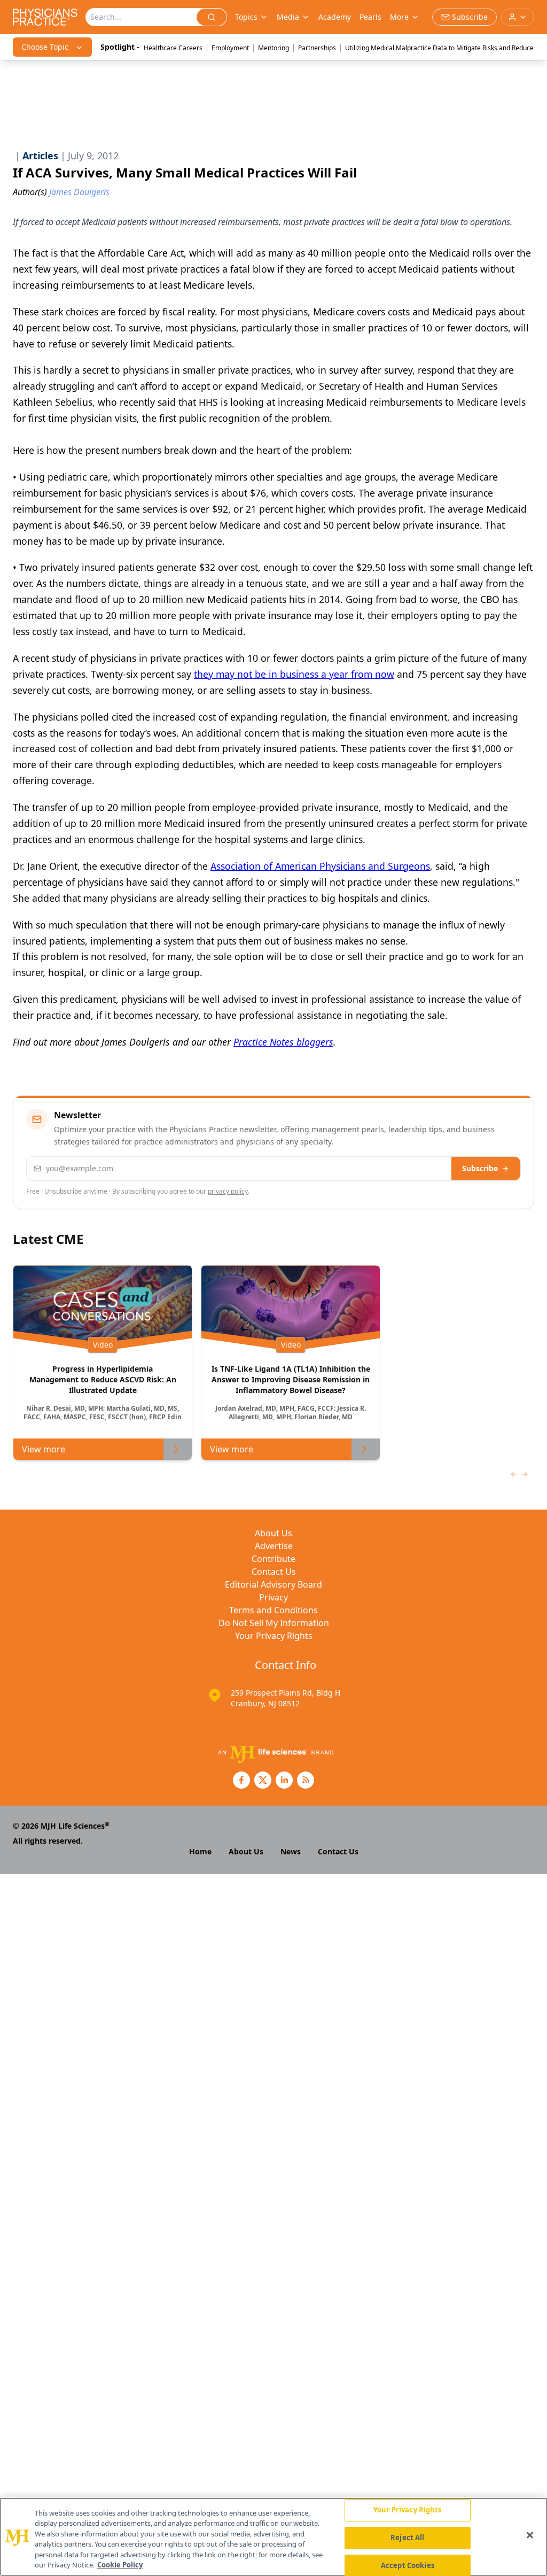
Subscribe (480, 1168)
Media (288, 17)
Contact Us (274, 1572)
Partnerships (317, 48)
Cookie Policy (120, 2565)
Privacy (273, 1597)
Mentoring (273, 48)
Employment (230, 48)
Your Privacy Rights (274, 1636)
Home (200, 1851)
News (291, 1851)
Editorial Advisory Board (273, 1584)
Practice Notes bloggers (283, 1042)
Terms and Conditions (273, 1610)
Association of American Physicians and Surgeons (320, 866)
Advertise (274, 1546)
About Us (273, 1533)
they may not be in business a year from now (294, 674)
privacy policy (228, 1191)
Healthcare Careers (173, 48)
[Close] (530, 2535)
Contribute (273, 1559)
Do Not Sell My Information (274, 1623)
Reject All (407, 2538)
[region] (273, 2537)
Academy (335, 17)
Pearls (370, 17)
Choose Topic (45, 47)
